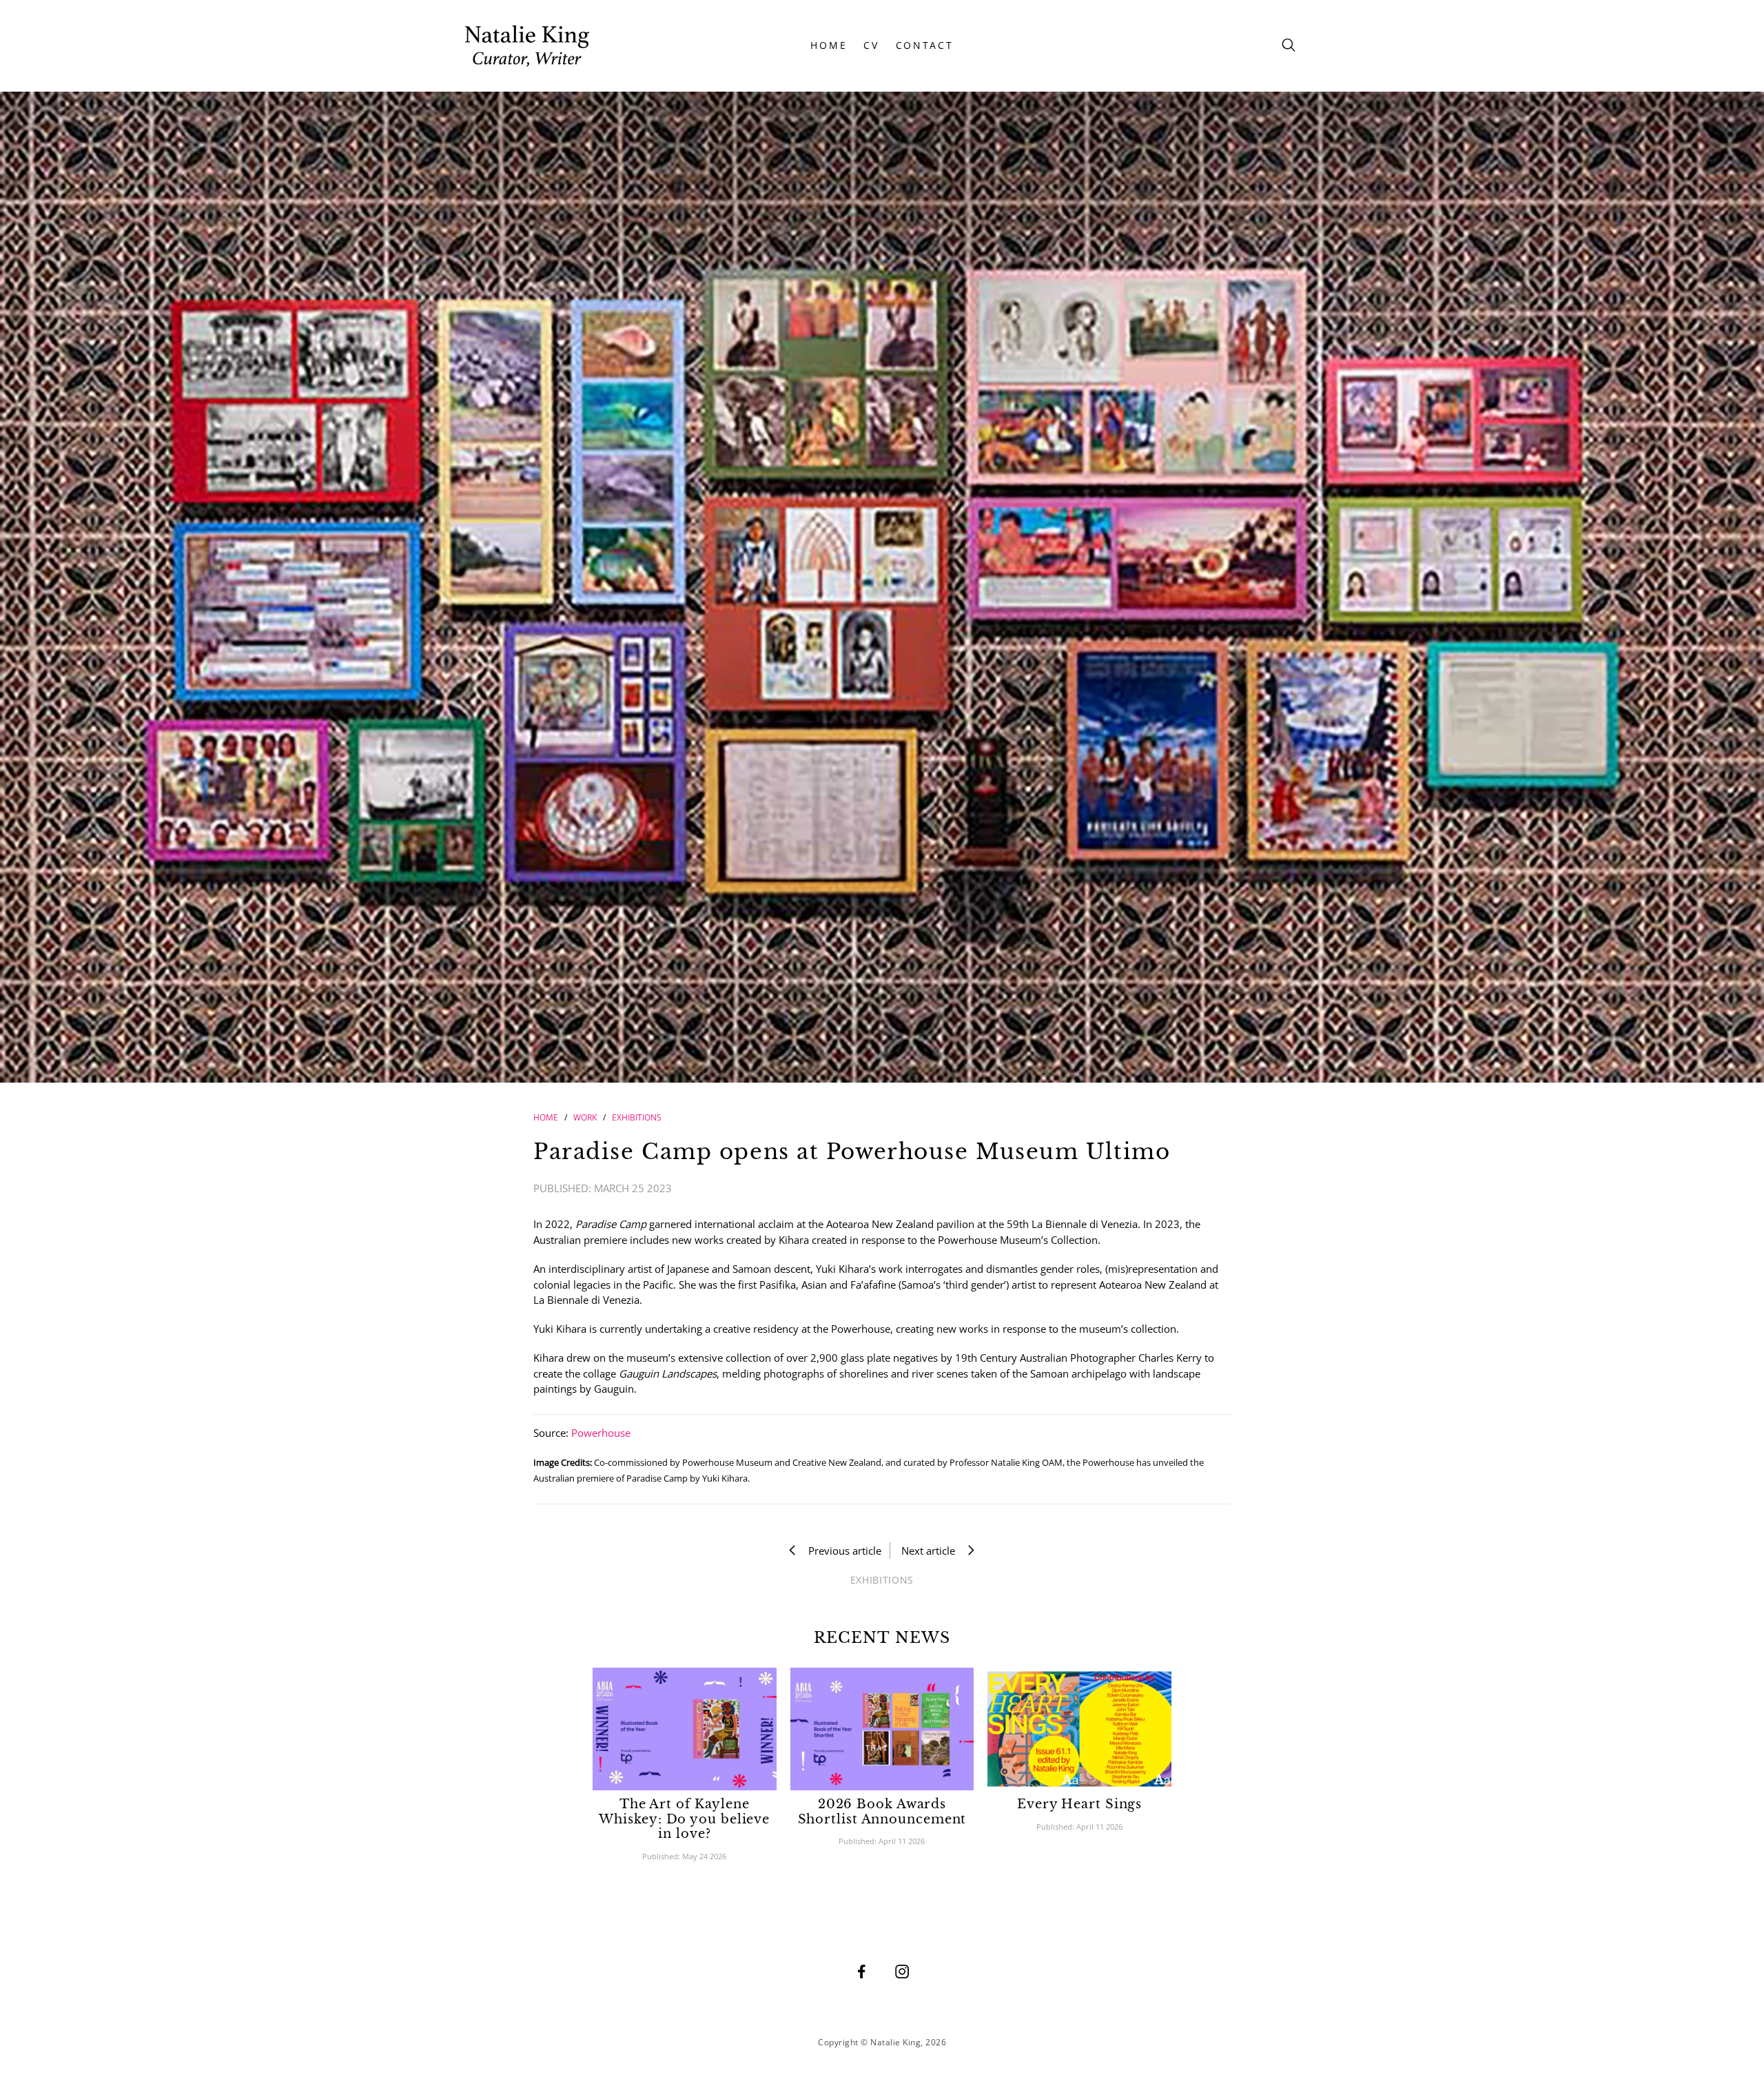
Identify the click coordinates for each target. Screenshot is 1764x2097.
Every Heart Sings (1079, 1804)
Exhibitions (637, 1117)
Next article (932, 1551)
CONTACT (925, 45)
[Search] (1289, 46)
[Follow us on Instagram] (902, 1971)
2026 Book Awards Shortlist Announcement (882, 1812)
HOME (829, 45)
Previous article (841, 1551)
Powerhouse (601, 1433)
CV (871, 45)
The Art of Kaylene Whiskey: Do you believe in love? (684, 1819)
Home (546, 1117)
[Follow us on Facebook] (861, 1971)
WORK (585, 1117)
